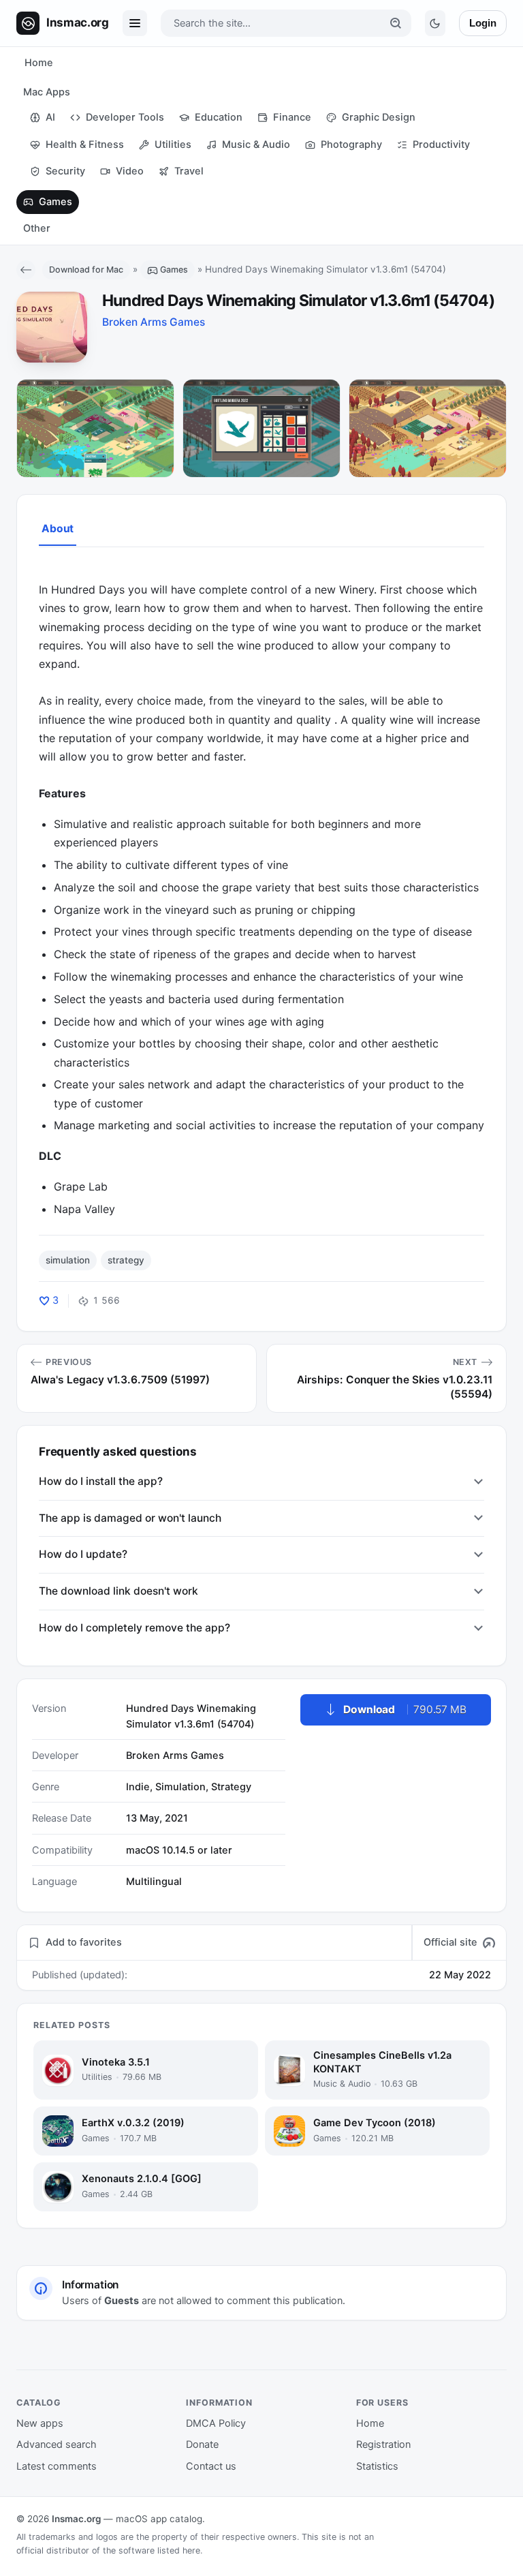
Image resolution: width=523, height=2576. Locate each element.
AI (50, 117)
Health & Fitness (85, 144)
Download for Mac (86, 270)
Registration (383, 2444)
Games (56, 202)
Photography (351, 144)
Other (37, 228)
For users (382, 2403)
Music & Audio (256, 144)
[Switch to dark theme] (435, 23)
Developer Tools (125, 117)
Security (65, 171)
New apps (40, 2423)
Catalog (39, 2403)
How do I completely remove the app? (134, 1628)
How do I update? (83, 1554)
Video (130, 171)
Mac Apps (47, 92)
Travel (189, 171)
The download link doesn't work (118, 1591)
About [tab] (58, 528)
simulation (68, 1260)
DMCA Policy (216, 2423)
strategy (126, 1260)
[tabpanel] (261, 890)
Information (219, 2403)
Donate (202, 2444)
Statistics (377, 2466)
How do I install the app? (101, 1481)
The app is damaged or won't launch (130, 1518)
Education (219, 117)
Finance (292, 117)
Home (39, 63)
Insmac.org (76, 2519)
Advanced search (57, 2444)
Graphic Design (379, 117)
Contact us (211, 2466)
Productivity (441, 144)
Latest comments (57, 2466)
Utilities (173, 144)
